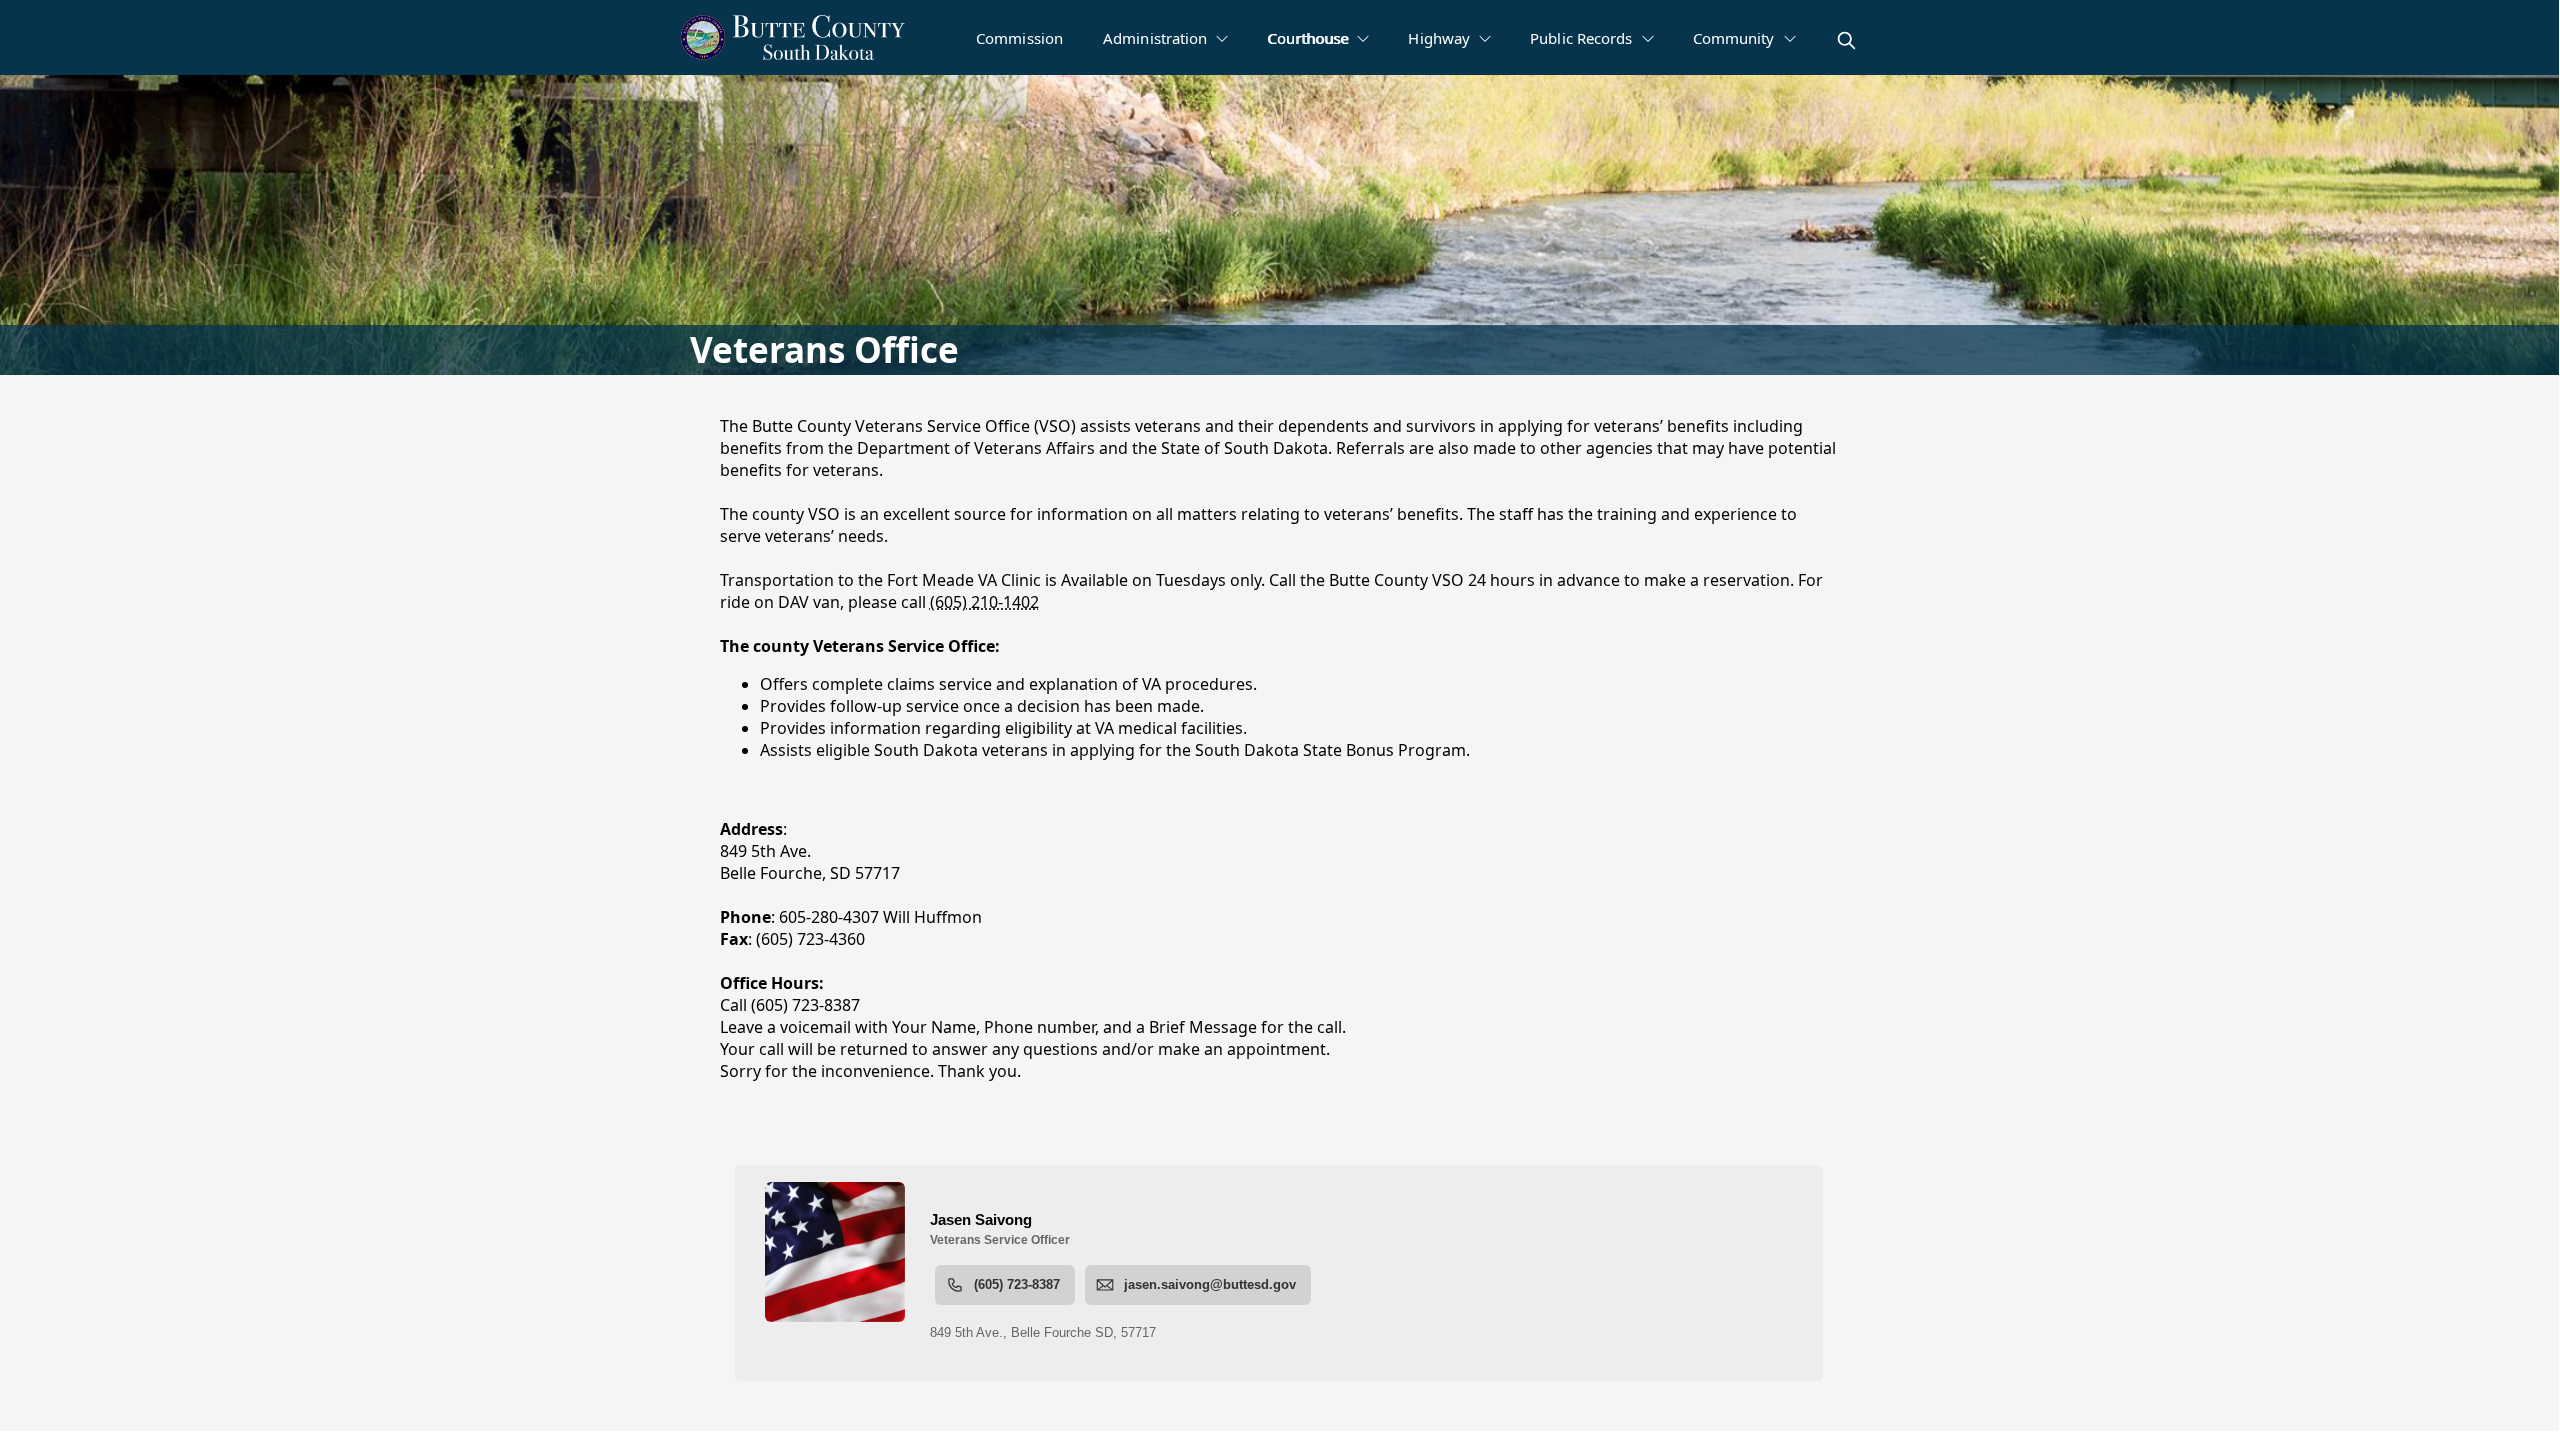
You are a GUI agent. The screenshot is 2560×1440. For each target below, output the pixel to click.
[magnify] (1846, 40)
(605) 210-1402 (984, 602)
